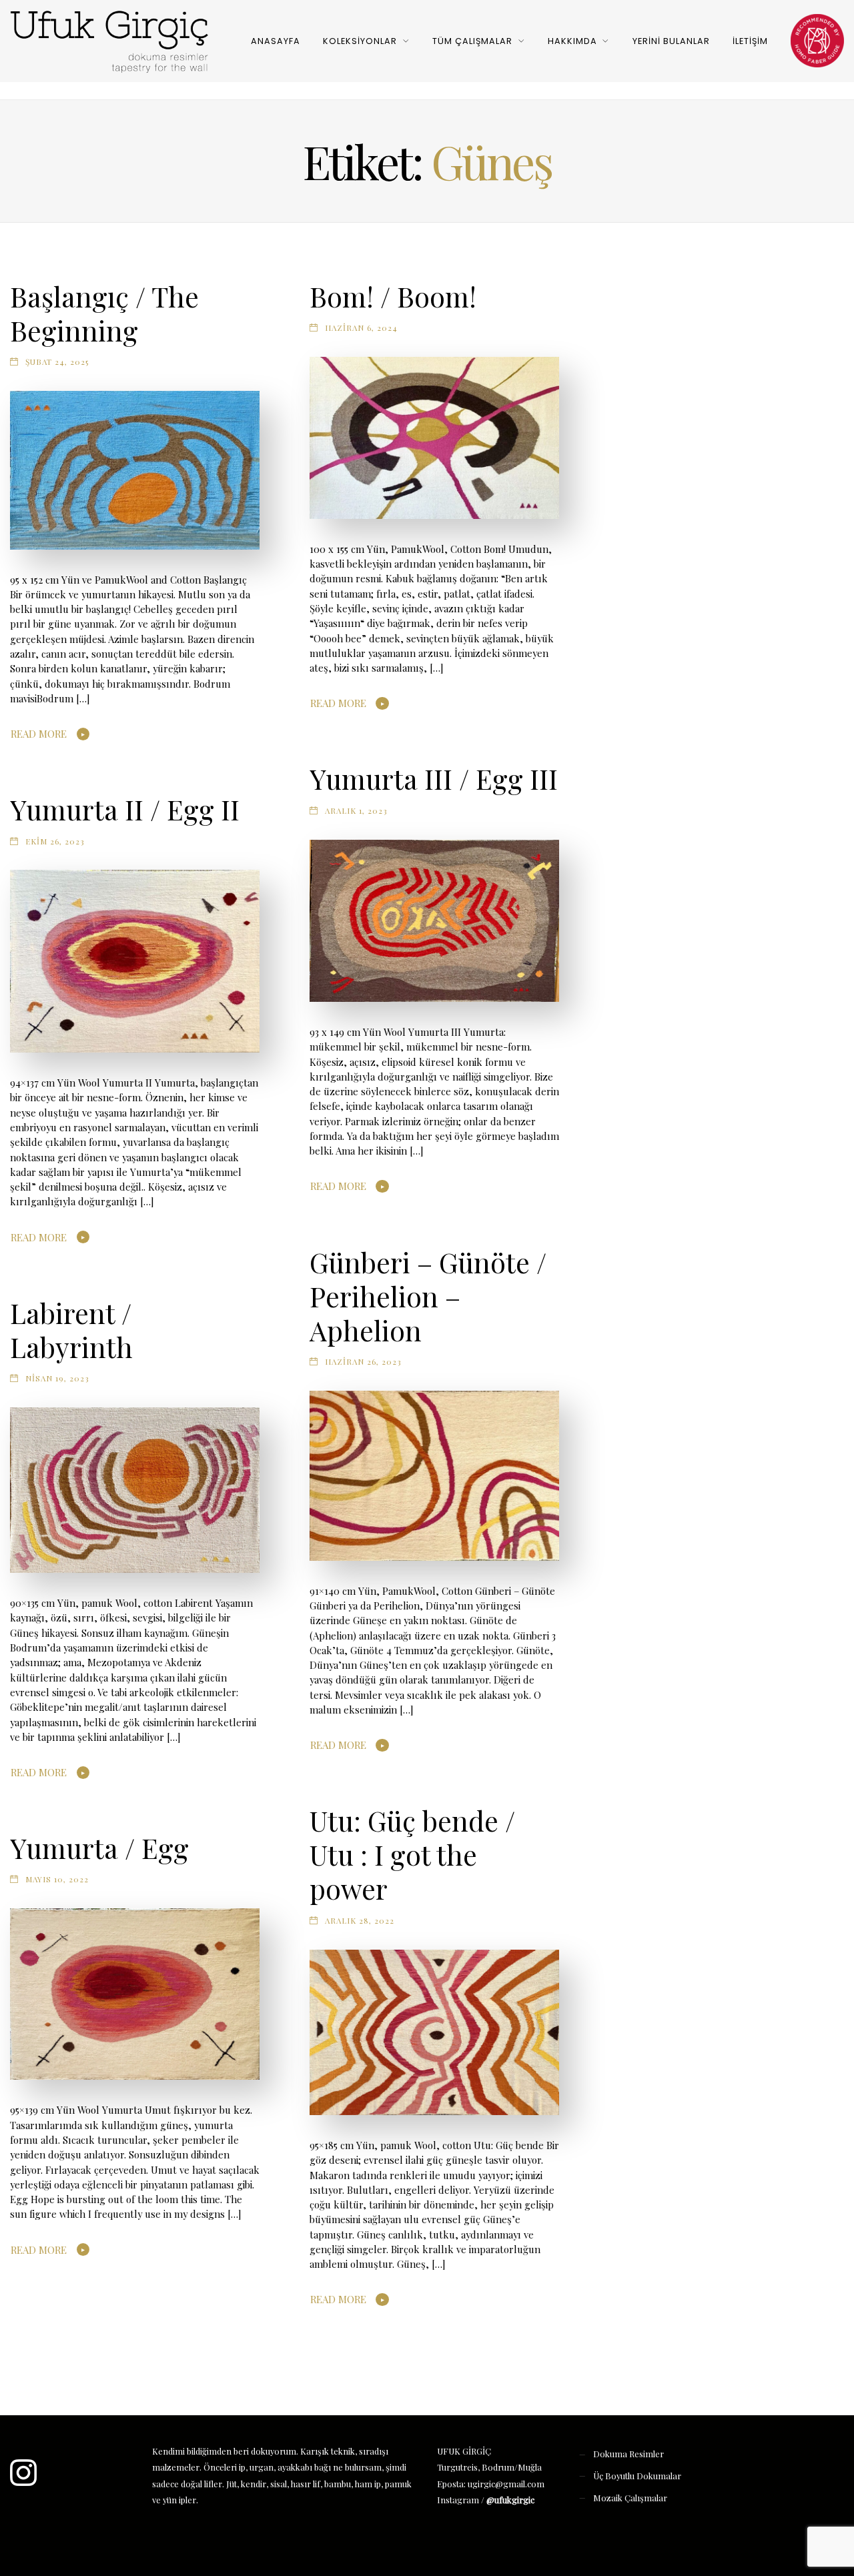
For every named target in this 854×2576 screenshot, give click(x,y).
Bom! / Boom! (393, 296)
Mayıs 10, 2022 (57, 1879)
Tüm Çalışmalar (472, 41)
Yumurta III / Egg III (434, 778)
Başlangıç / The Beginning (104, 313)
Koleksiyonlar (360, 41)
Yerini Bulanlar (671, 41)
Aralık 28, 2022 (360, 1920)
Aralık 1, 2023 (356, 810)
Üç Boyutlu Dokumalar (637, 2476)
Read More (39, 734)
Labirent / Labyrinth (71, 1330)
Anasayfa (276, 41)
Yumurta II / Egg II (125, 809)
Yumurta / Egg (99, 1848)
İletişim (750, 41)
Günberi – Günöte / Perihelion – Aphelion (428, 1296)
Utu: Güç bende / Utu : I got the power (412, 1854)
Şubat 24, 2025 (57, 362)
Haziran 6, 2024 (361, 328)
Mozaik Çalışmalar (630, 2498)
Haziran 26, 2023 (363, 1361)
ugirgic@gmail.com (506, 2484)
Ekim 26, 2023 (55, 841)
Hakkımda (572, 41)
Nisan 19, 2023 (57, 1378)
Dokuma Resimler (628, 2454)
